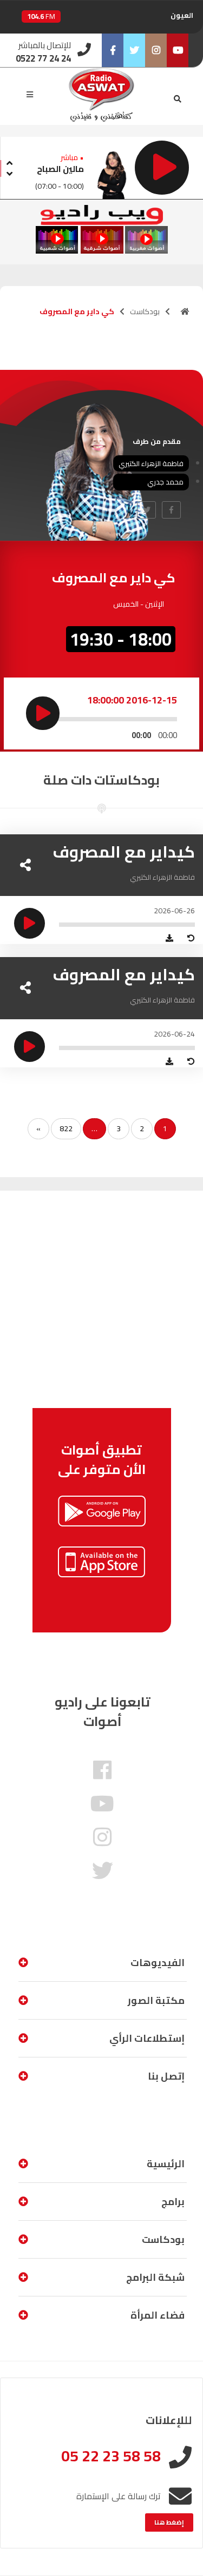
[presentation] (9, 161)
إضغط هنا (169, 2522)
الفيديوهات (158, 1963)
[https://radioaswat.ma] (185, 311)
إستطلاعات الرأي (147, 2038)
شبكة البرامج (155, 2277)
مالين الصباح (60, 169)
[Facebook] (113, 50)
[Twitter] (134, 50)
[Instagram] (156, 50)
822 (66, 1128)
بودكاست (145, 311)
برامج (173, 2202)
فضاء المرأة (158, 2315)
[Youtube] (178, 50)
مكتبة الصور (156, 2000)
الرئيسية (166, 2164)
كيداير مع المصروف (124, 852)
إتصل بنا (166, 2076)
